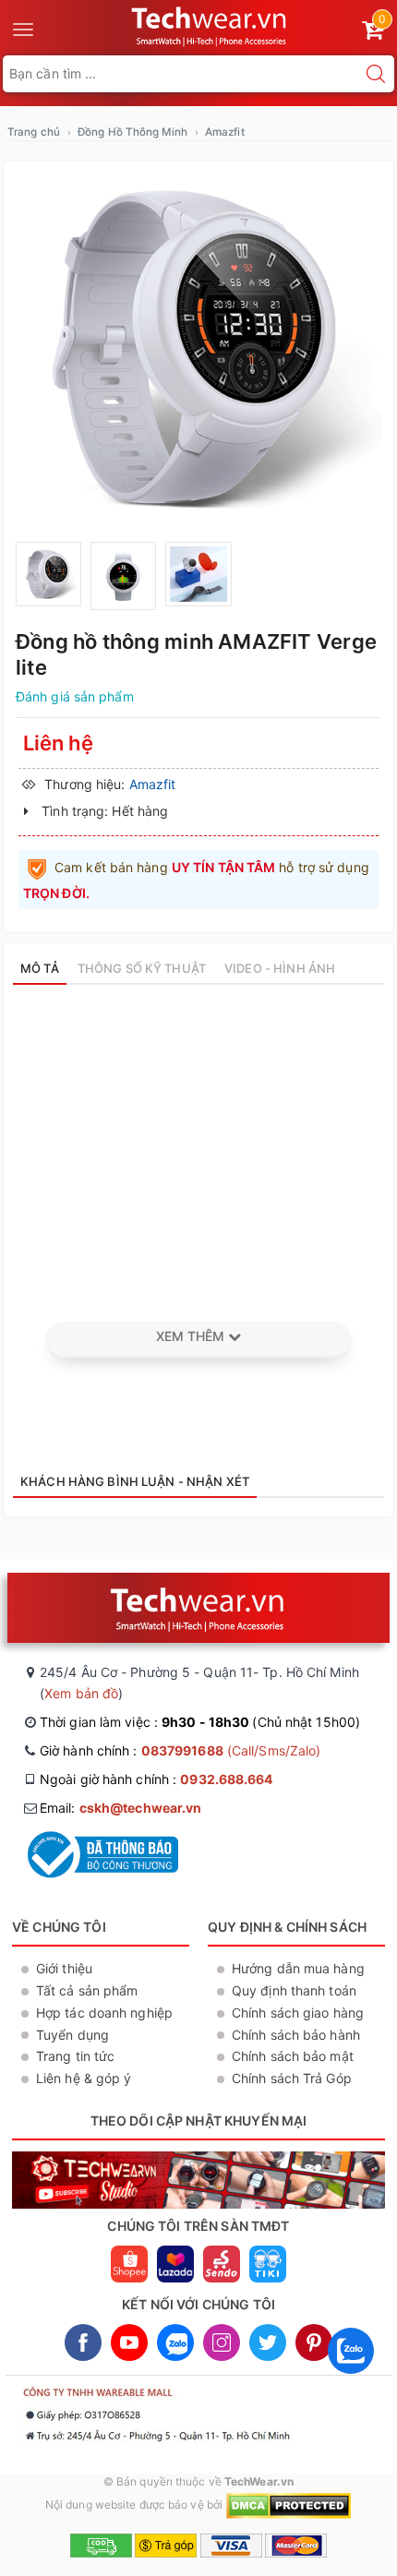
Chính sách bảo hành (296, 2035)
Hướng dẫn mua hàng (298, 1968)
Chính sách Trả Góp (292, 2078)
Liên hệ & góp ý (84, 2078)
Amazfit (225, 132)
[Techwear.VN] (210, 24)
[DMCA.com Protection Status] (289, 2504)
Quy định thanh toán (294, 1990)
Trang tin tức (75, 2056)
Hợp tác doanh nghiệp (104, 2013)
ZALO (175, 2342)
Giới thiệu (64, 1968)
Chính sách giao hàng (298, 2013)
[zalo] (351, 2378)
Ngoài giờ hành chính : (156, 1779)
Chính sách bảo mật (293, 2056)
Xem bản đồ (81, 1693)
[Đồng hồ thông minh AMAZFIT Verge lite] (198, 349)
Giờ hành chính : (180, 1750)
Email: (120, 1808)
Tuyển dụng (72, 2035)
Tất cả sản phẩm (87, 1990)
